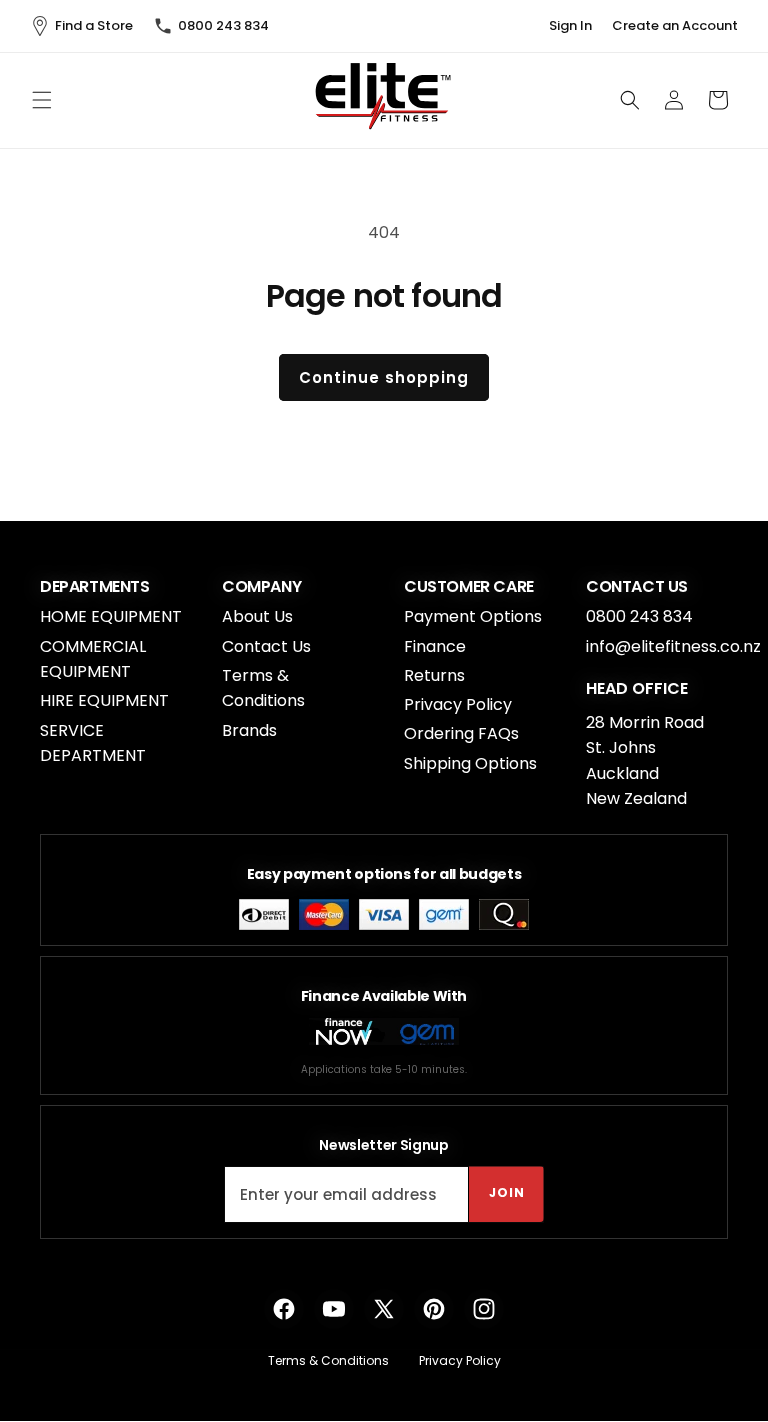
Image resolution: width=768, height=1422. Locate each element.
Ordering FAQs (461, 733)
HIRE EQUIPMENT (104, 700)
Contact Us (266, 646)
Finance (435, 646)
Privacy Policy (458, 704)
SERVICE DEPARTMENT (93, 743)
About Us (257, 616)
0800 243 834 (223, 25)
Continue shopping (384, 377)
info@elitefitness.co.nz (673, 646)
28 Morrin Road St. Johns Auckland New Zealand (645, 761)
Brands (249, 730)
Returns (434, 675)
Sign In (570, 26)
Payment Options (473, 616)
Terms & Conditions (263, 688)
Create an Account (675, 26)
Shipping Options (470, 763)
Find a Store (94, 25)
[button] (42, 100)
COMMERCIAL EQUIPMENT (93, 659)
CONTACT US (637, 587)
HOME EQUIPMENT (111, 616)
